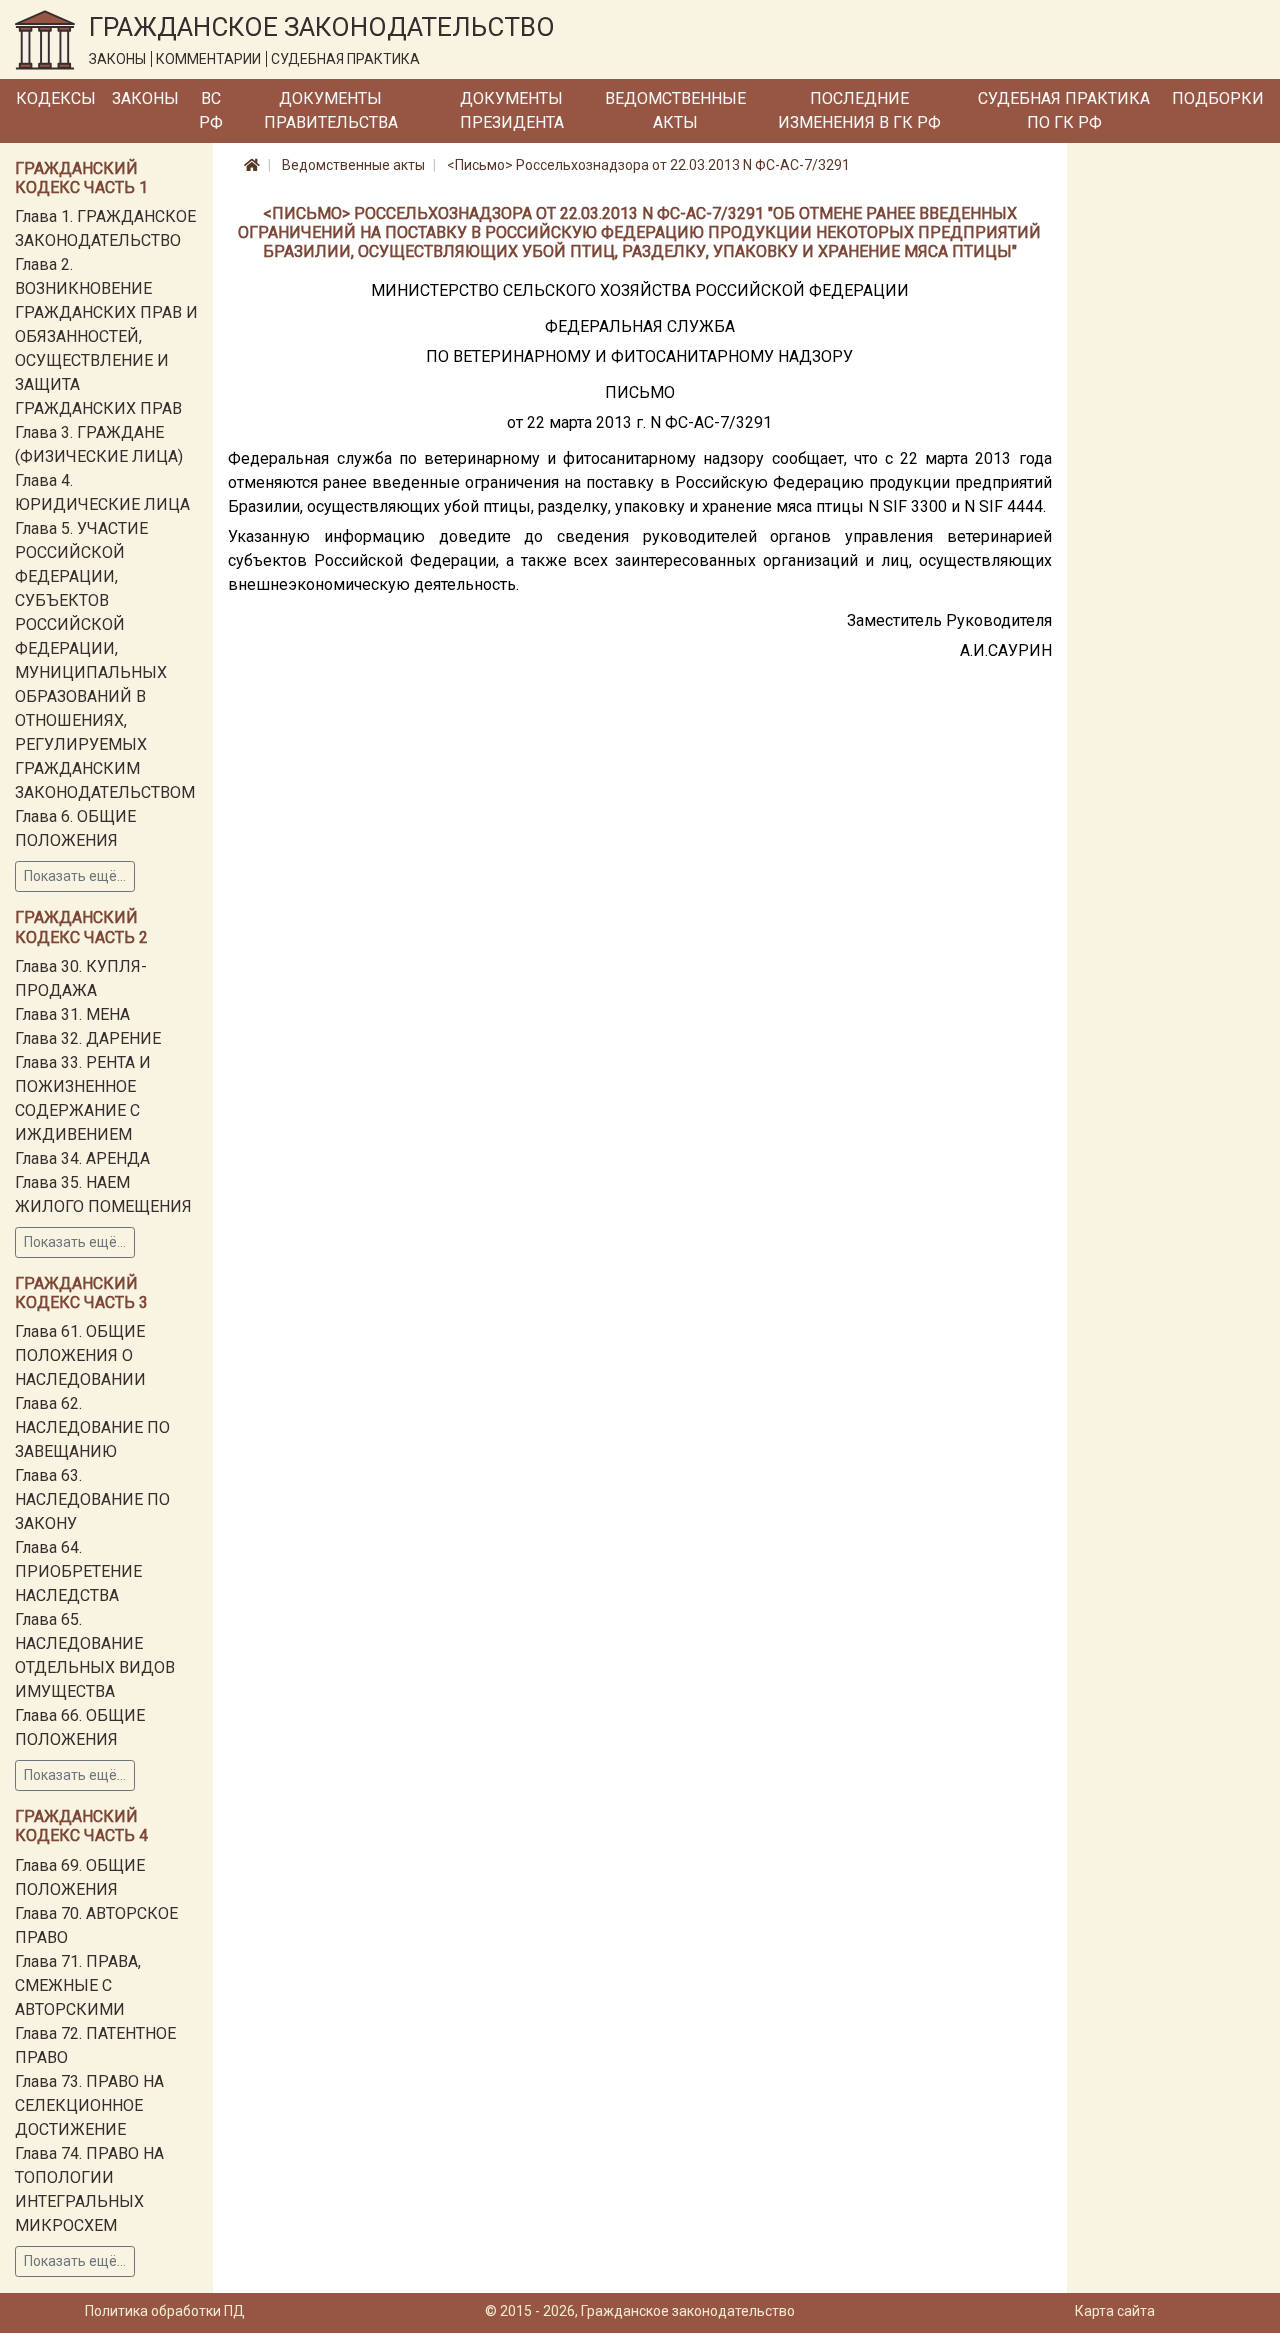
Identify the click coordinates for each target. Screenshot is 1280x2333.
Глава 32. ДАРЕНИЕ (88, 1038)
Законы (145, 98)
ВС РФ (211, 110)
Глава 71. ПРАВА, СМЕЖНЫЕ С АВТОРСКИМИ (78, 1985)
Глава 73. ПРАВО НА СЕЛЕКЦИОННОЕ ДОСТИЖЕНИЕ (89, 2105)
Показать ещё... (75, 876)
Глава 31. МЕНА (72, 1014)
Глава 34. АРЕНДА (82, 1158)
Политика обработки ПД (165, 2311)
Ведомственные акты (675, 110)
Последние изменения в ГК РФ (859, 110)
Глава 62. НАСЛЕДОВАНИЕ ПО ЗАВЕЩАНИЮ (92, 1427)
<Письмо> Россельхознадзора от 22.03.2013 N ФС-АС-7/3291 (648, 165)
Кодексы (56, 98)
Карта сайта (1115, 2311)
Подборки (1218, 98)
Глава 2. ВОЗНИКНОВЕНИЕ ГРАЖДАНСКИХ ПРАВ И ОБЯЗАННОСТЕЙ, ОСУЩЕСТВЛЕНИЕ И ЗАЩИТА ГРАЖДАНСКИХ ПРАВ (106, 336)
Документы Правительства (331, 110)
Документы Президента (512, 110)
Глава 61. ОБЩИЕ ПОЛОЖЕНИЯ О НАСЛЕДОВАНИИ (80, 1355)
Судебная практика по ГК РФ (1064, 110)
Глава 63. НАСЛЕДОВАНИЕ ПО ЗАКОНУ (92, 1499)
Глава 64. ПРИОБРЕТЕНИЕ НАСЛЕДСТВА (78, 1571)
